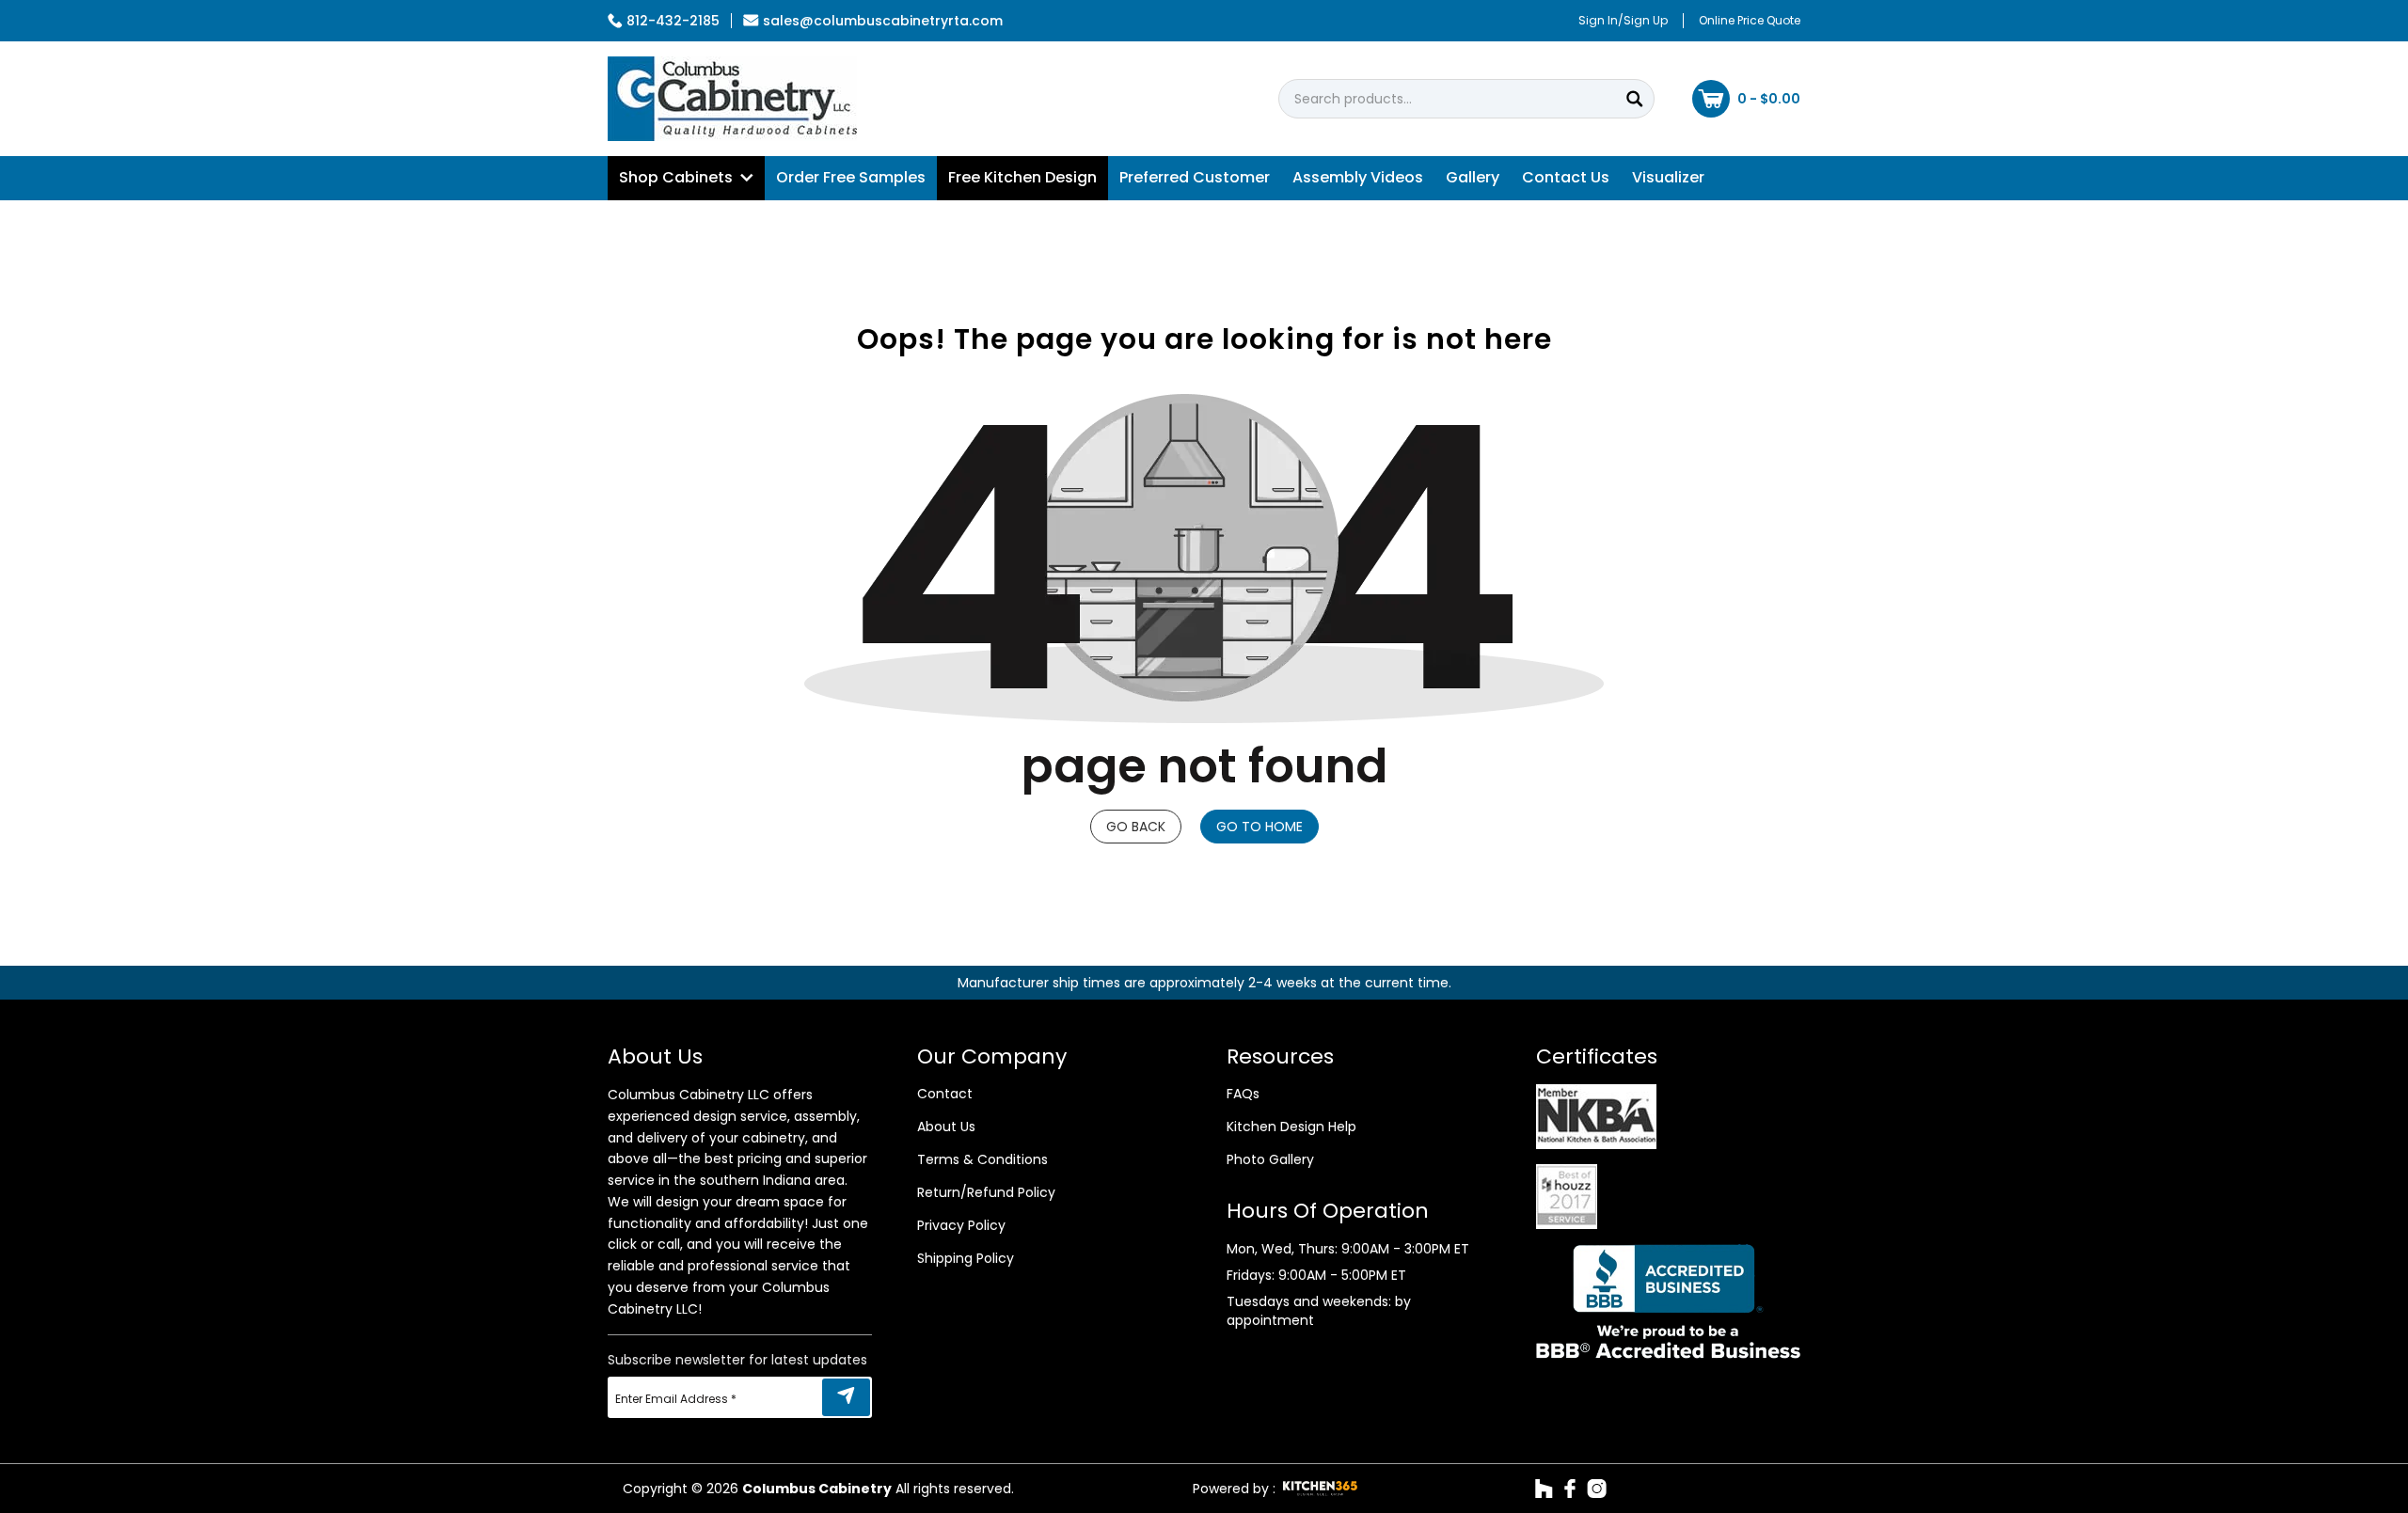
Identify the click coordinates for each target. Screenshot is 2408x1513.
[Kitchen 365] (1320, 1489)
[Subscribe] (846, 1397)
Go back (1136, 827)
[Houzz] (1544, 1489)
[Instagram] (1597, 1489)
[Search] (1635, 99)
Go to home (1259, 827)
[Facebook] (1570, 1489)
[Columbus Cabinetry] (732, 99)
